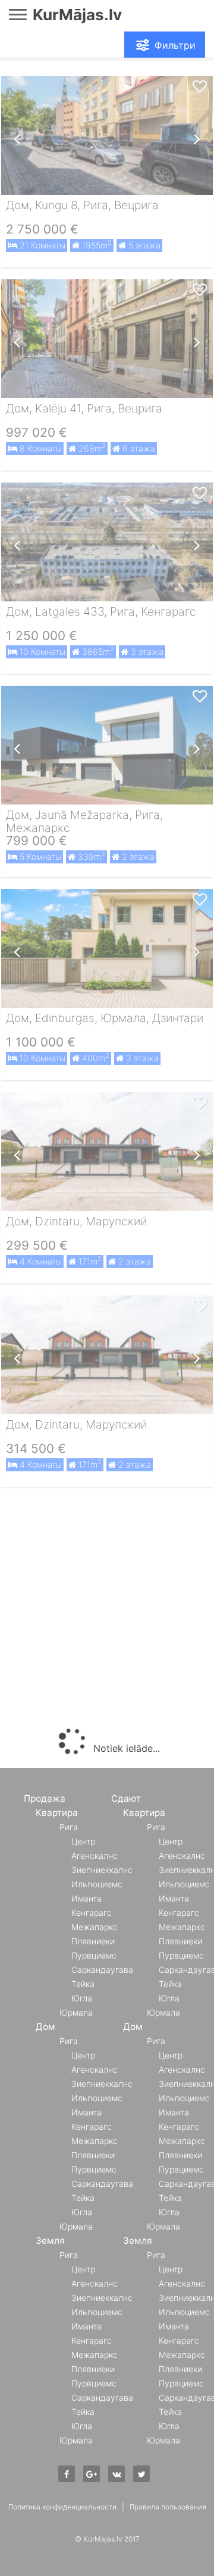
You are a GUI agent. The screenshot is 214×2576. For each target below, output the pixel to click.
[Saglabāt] (200, 87)
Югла (82, 1998)
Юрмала (76, 2012)
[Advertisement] (107, 1610)
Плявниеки (93, 1941)
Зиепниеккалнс (102, 1870)
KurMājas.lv (77, 15)
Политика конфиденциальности (62, 2507)
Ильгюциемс (97, 1884)
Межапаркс (95, 1927)
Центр (83, 1841)
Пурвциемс (94, 1955)
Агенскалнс (95, 1855)
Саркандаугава (102, 1970)
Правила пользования (168, 2507)
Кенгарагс (92, 1913)
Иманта (86, 1898)
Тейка (83, 1984)
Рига (69, 1827)
